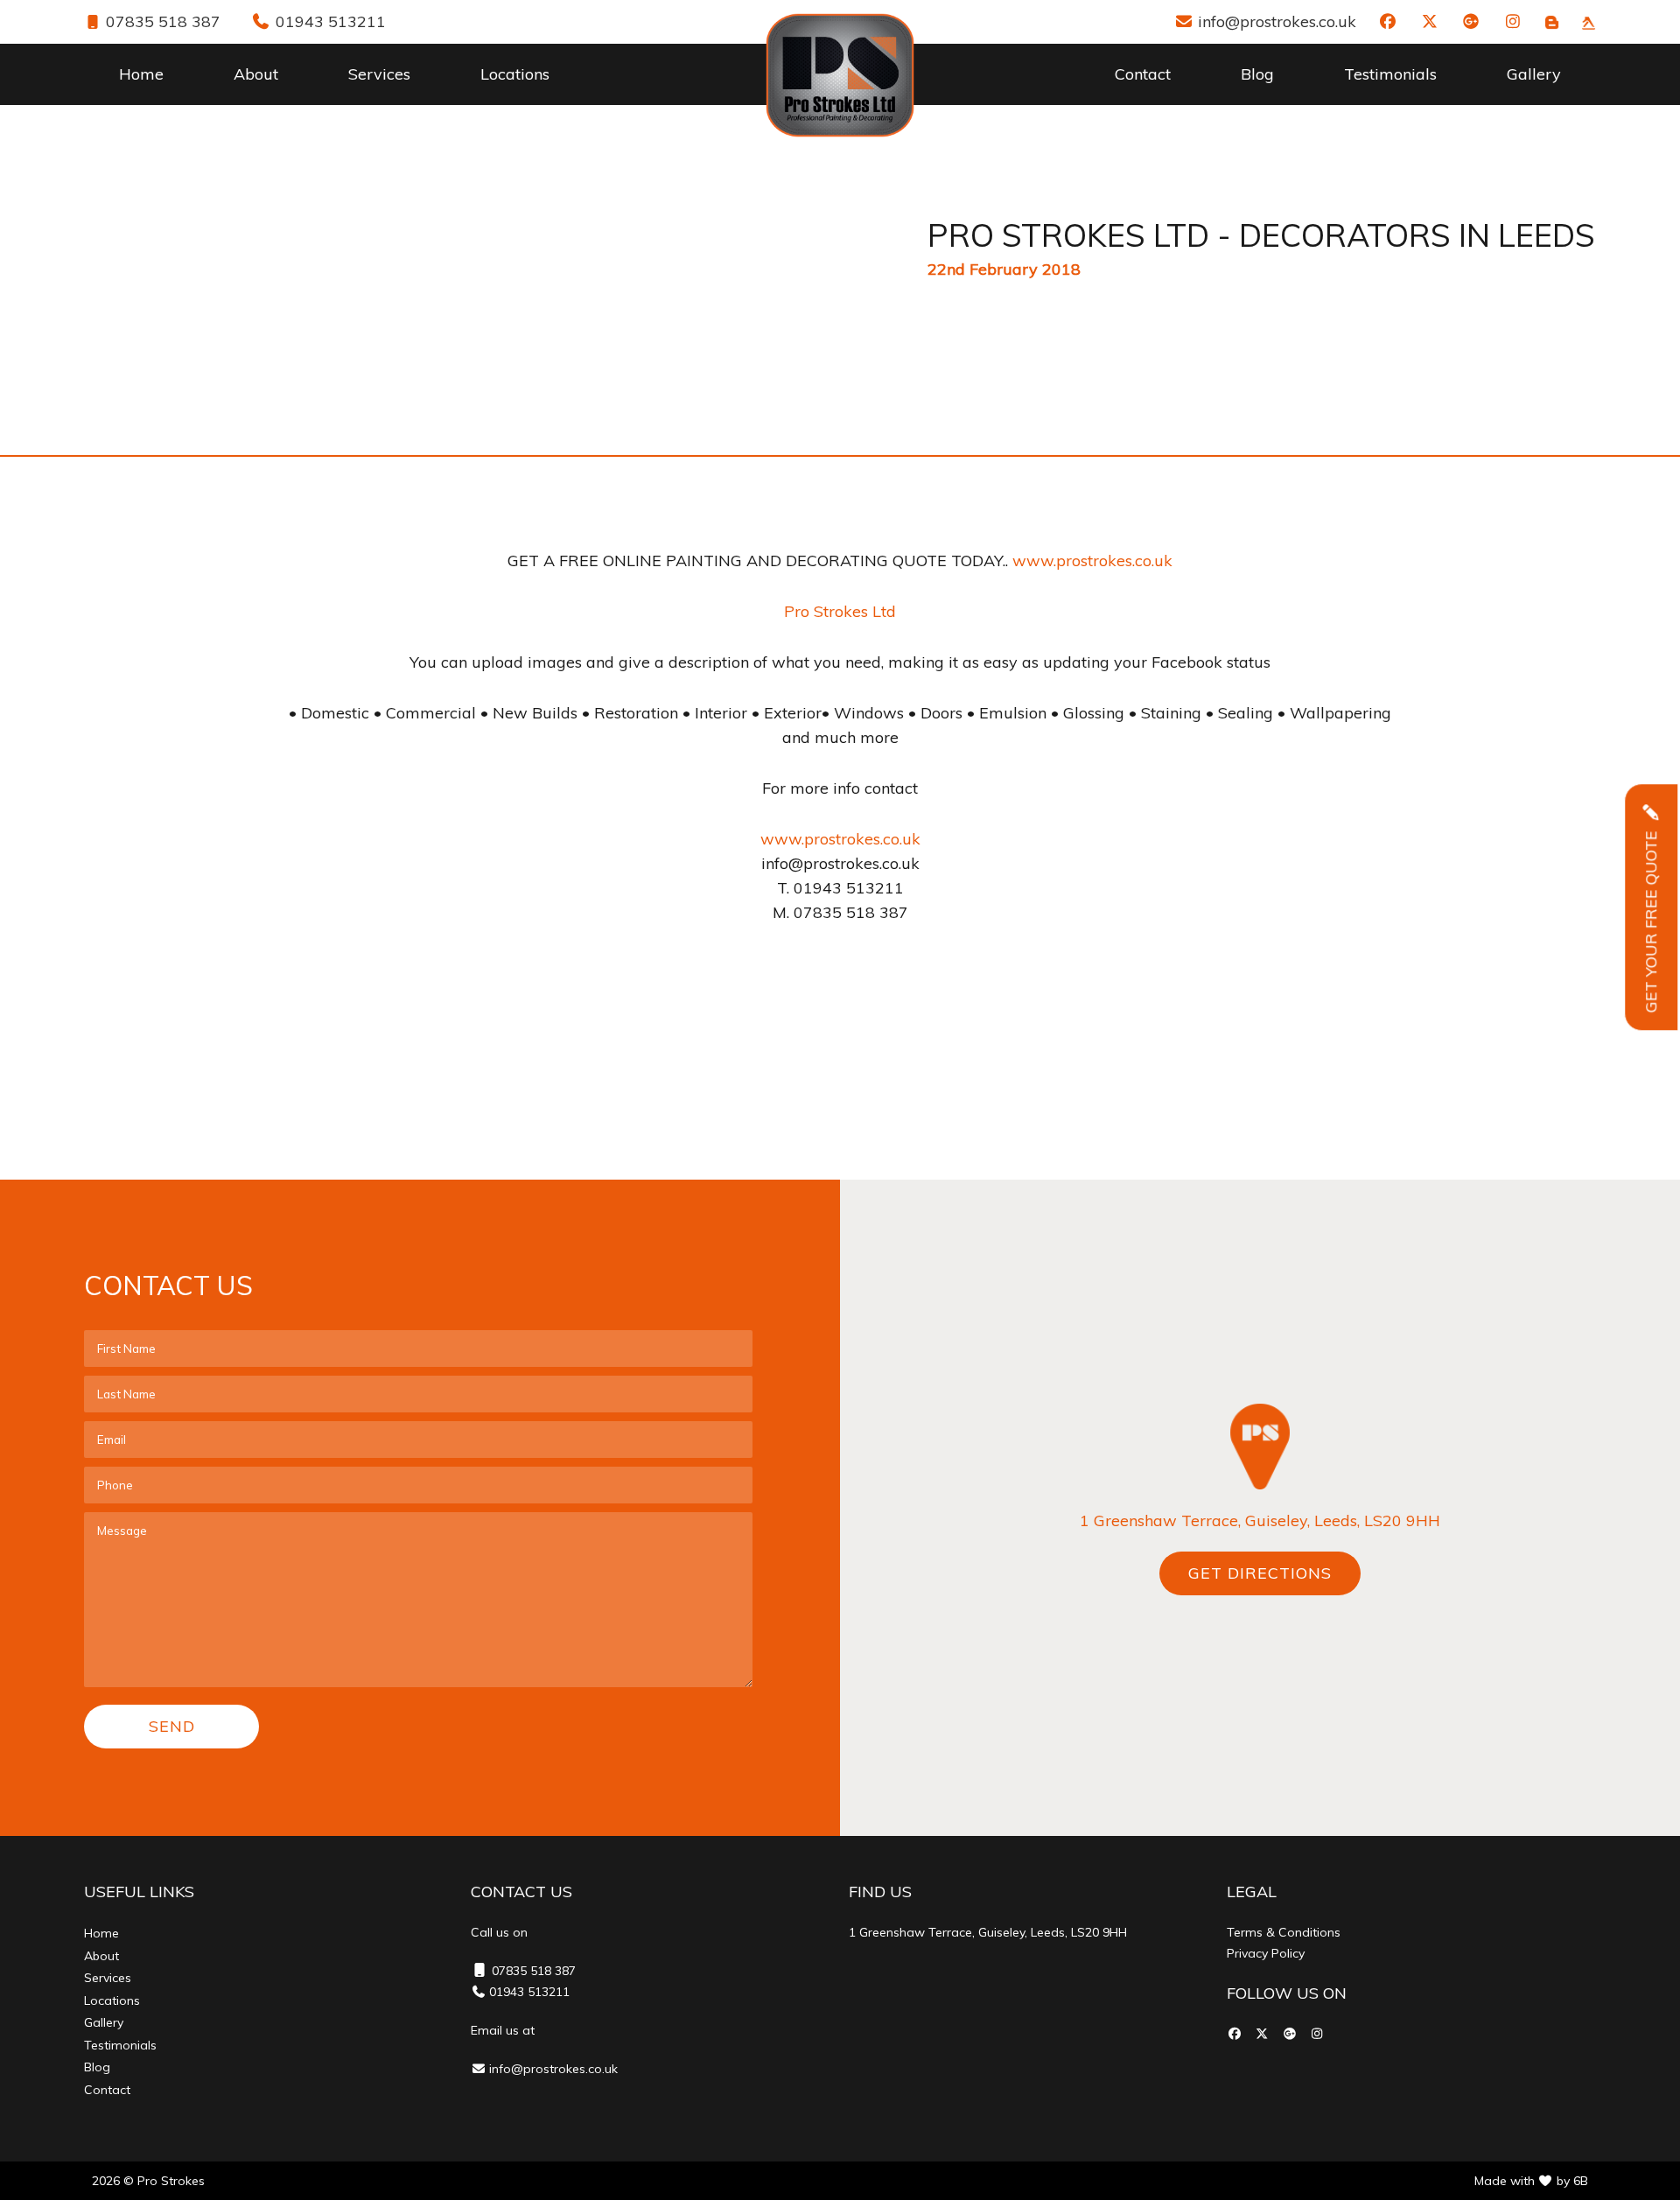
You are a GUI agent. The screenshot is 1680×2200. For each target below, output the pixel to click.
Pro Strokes (171, 2181)
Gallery (1534, 74)
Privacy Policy (1266, 1953)
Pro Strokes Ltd (840, 611)
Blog (1257, 74)
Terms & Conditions (1284, 1932)
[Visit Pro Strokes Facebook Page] (1388, 21)
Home (141, 74)
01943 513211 (329, 21)
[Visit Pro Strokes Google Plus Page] (1471, 21)
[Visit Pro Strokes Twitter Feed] (1430, 21)
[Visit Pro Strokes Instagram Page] (1513, 21)
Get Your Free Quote (1651, 587)
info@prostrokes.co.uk (1275, 21)
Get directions (1260, 1573)
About (256, 74)
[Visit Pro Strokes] (1552, 21)
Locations (515, 74)
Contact (1143, 74)
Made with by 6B (1532, 2181)
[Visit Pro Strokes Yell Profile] (1589, 21)
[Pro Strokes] (840, 75)
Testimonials (1390, 74)
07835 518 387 (161, 21)
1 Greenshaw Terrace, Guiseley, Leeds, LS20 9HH (1260, 1520)
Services (379, 74)
